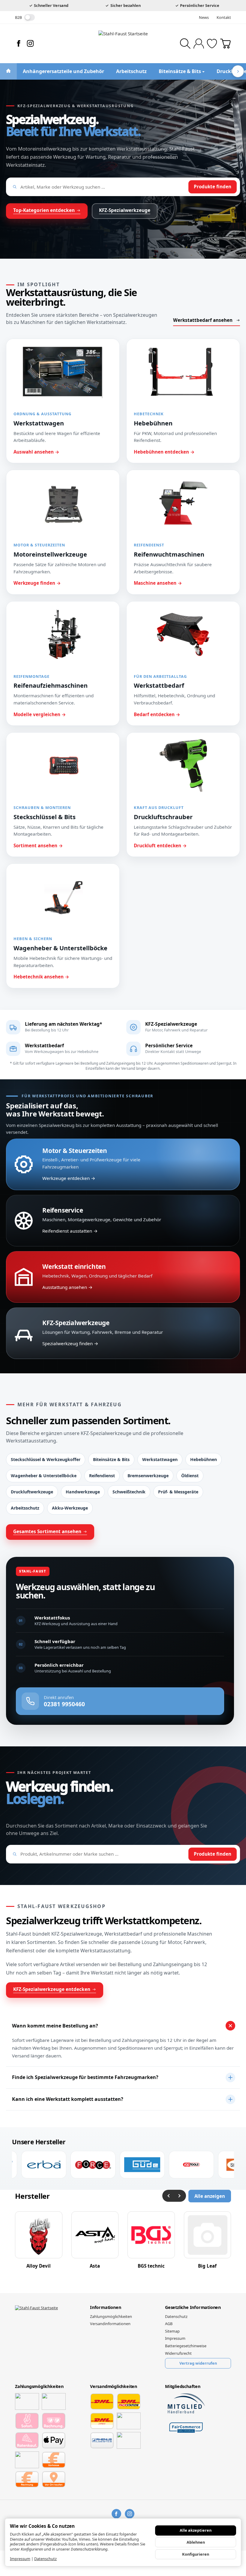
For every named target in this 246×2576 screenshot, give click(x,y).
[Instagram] (30, 43)
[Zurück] (168, 2196)
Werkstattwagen (160, 1459)
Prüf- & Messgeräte (178, 1492)
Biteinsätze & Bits (111, 1459)
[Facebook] (19, 43)
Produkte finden (213, 187)
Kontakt (224, 17)
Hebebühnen (204, 1459)
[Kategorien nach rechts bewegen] (238, 71)
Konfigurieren (196, 2554)
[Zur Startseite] (123, 43)
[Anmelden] (199, 44)
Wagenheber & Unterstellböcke (44, 1476)
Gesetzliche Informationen (193, 2307)
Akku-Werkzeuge (70, 1508)
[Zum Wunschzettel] (212, 44)
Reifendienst (102, 1476)
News (204, 17)
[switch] (30, 17)
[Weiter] (180, 2196)
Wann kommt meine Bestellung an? (55, 2026)
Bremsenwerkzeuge (148, 1476)
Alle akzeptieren (196, 2530)
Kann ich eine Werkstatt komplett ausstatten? (68, 2099)
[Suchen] (185, 44)
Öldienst (190, 1476)
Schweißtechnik (129, 1492)
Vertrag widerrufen (198, 2363)
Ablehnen (196, 2542)
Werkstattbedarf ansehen (203, 320)
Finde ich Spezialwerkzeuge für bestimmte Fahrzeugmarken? (85, 2077)
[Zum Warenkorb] (225, 44)
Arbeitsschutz (25, 1508)
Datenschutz (45, 2559)
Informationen (105, 2307)
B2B (18, 17)
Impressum (20, 2559)
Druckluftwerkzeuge (32, 1492)
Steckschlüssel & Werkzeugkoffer (46, 1459)
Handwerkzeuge (83, 1492)
